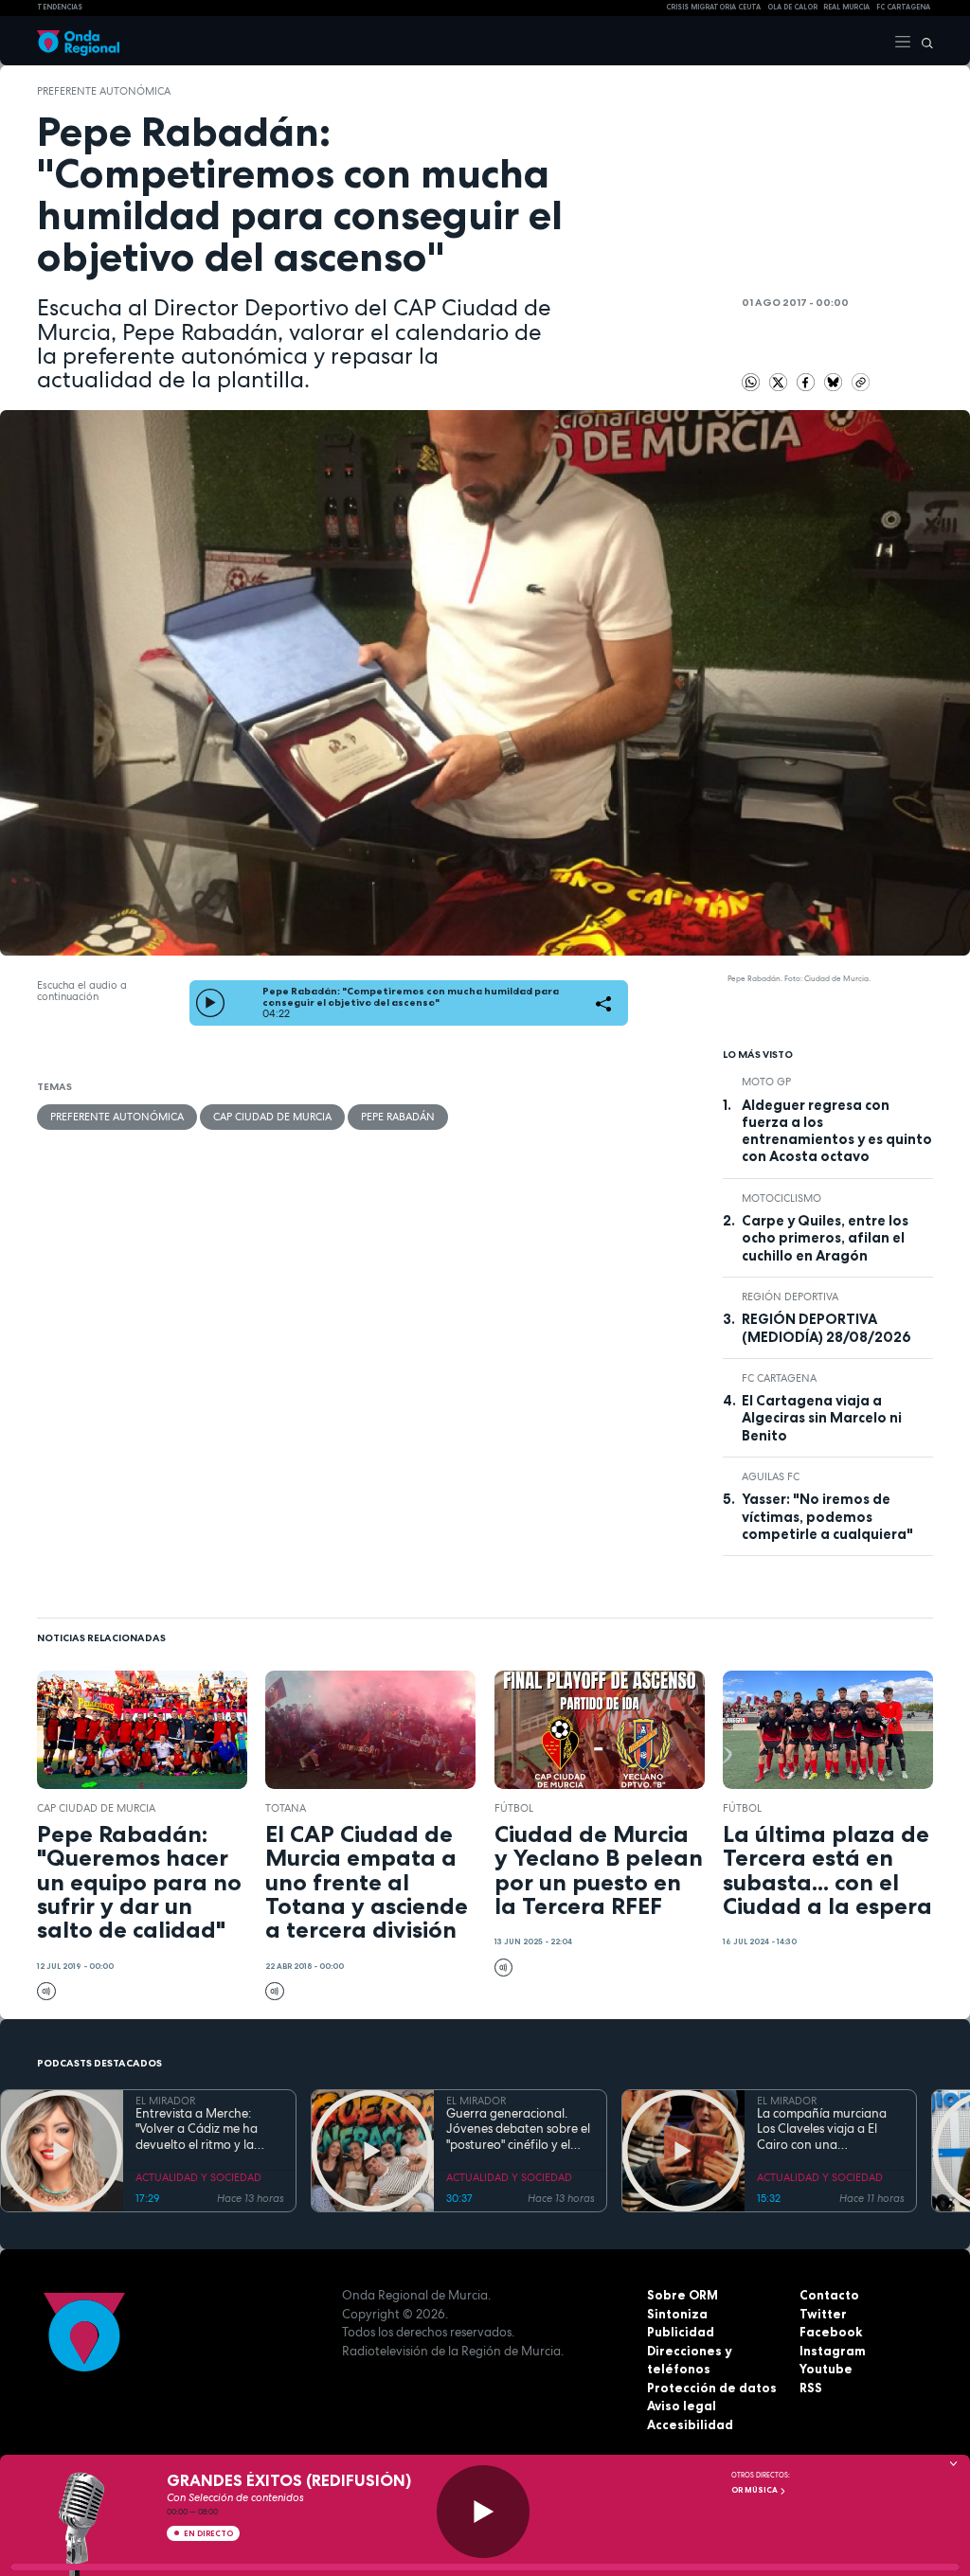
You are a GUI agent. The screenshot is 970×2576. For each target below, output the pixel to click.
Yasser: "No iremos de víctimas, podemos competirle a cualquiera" (827, 1517)
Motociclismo (781, 1198)
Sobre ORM (683, 2295)
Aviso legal (682, 2406)
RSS (811, 2388)
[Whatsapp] (751, 383)
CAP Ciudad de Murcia (272, 1117)
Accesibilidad (690, 2424)
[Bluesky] (835, 381)
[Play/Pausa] (483, 2512)
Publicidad (681, 2332)
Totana (286, 1808)
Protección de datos (712, 2388)
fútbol (514, 1808)
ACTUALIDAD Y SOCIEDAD (198, 2177)
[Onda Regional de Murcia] (78, 41)
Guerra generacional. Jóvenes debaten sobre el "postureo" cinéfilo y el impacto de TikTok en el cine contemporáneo (518, 2129)
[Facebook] (808, 381)
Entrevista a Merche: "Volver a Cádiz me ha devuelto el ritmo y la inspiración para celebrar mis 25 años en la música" (206, 2129)
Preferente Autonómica (104, 91)
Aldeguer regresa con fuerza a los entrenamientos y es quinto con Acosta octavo (837, 1131)
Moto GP (766, 1082)
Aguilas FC (771, 1476)
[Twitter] (780, 381)
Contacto (829, 2295)
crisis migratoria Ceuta (713, 7)
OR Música (755, 2490)
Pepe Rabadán (398, 1117)
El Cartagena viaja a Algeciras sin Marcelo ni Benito (822, 1418)
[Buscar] (923, 41)
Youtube (826, 2369)
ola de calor (792, 7)
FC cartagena (903, 7)
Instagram (833, 2351)
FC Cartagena (779, 1378)
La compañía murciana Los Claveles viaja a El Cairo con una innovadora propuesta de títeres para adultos (830, 2129)
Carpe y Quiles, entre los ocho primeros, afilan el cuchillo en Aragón (825, 1238)
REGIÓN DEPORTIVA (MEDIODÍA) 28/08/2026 (826, 1328)
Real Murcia (846, 7)
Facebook (831, 2332)
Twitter (823, 2314)
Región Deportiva (790, 1297)
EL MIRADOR (165, 2101)
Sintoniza (677, 2314)
